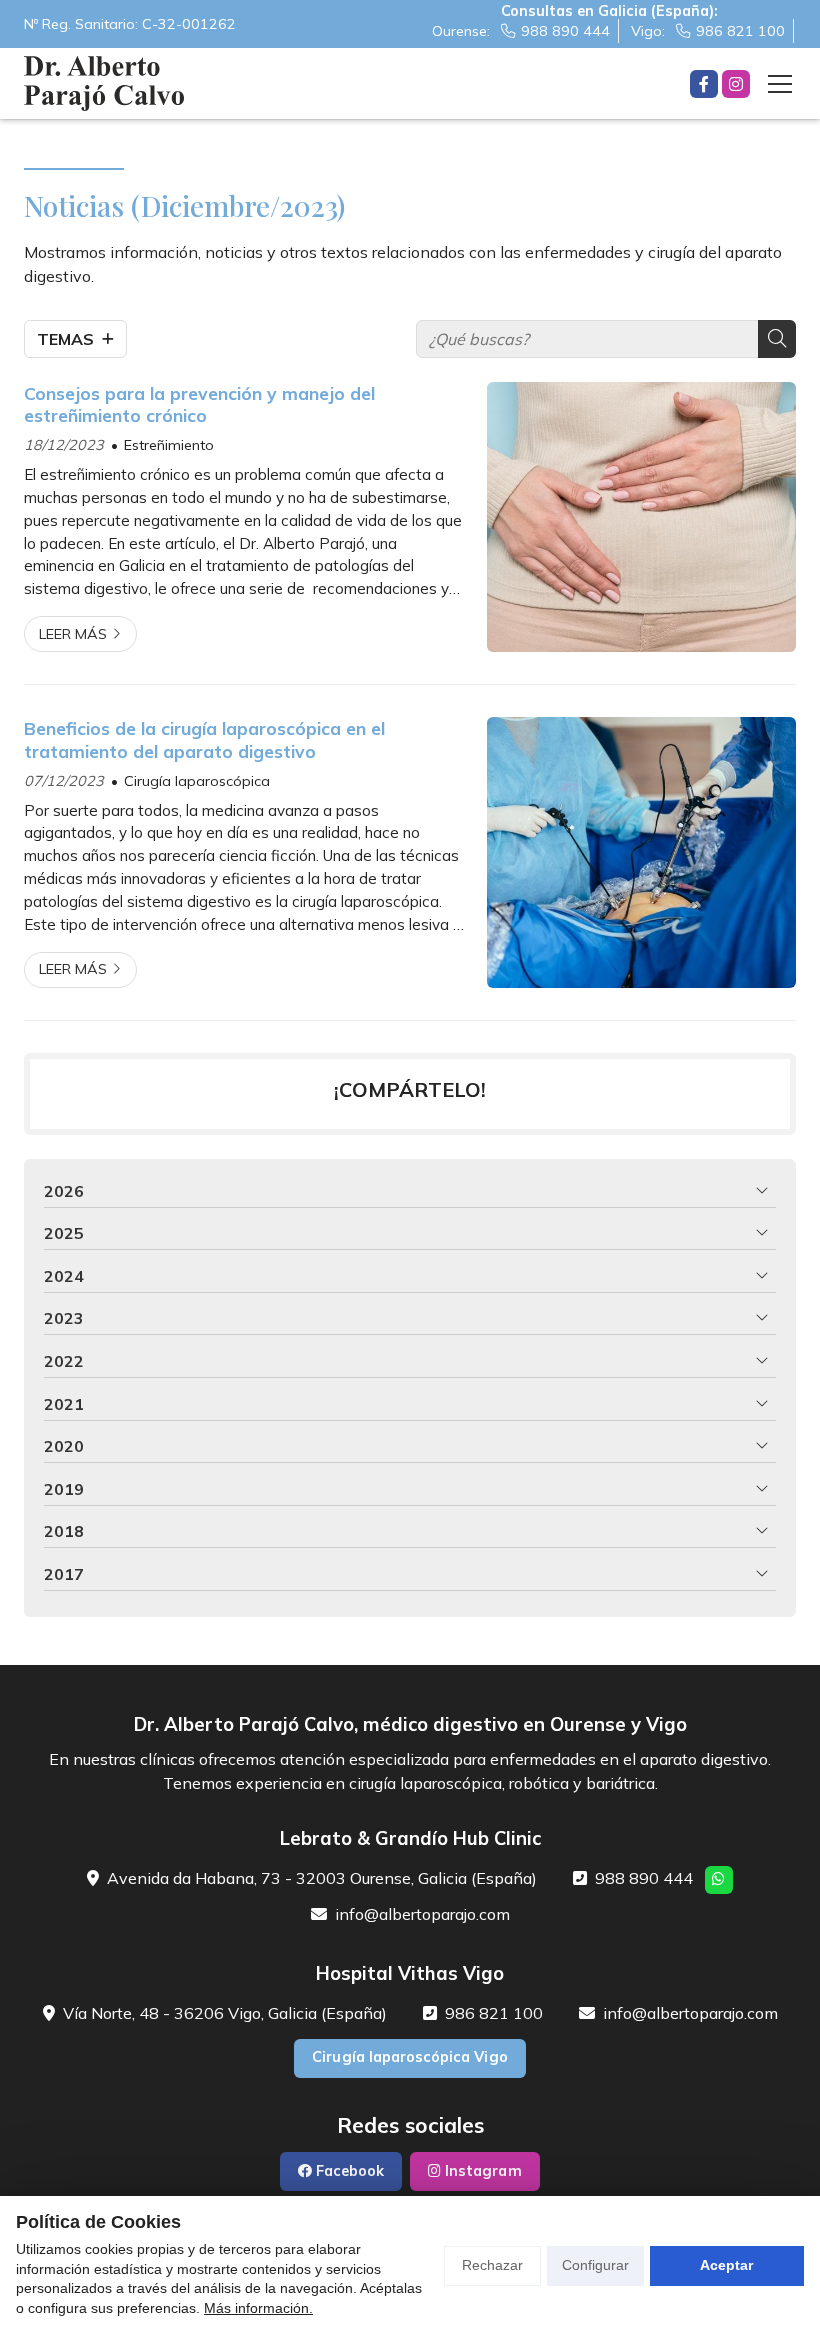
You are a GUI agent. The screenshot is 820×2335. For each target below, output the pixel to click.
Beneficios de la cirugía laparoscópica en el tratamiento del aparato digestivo (204, 739)
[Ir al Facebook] (704, 84)
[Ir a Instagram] (736, 84)
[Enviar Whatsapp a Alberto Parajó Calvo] (719, 1880)
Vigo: (708, 31)
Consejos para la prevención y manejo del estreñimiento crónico (199, 404)
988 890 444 (644, 1878)
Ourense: (521, 31)
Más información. (258, 2308)
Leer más (73, 634)
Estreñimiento (169, 445)
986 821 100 (494, 2013)
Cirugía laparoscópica (197, 781)
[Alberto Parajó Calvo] (104, 83)
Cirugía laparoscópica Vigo (409, 2057)
